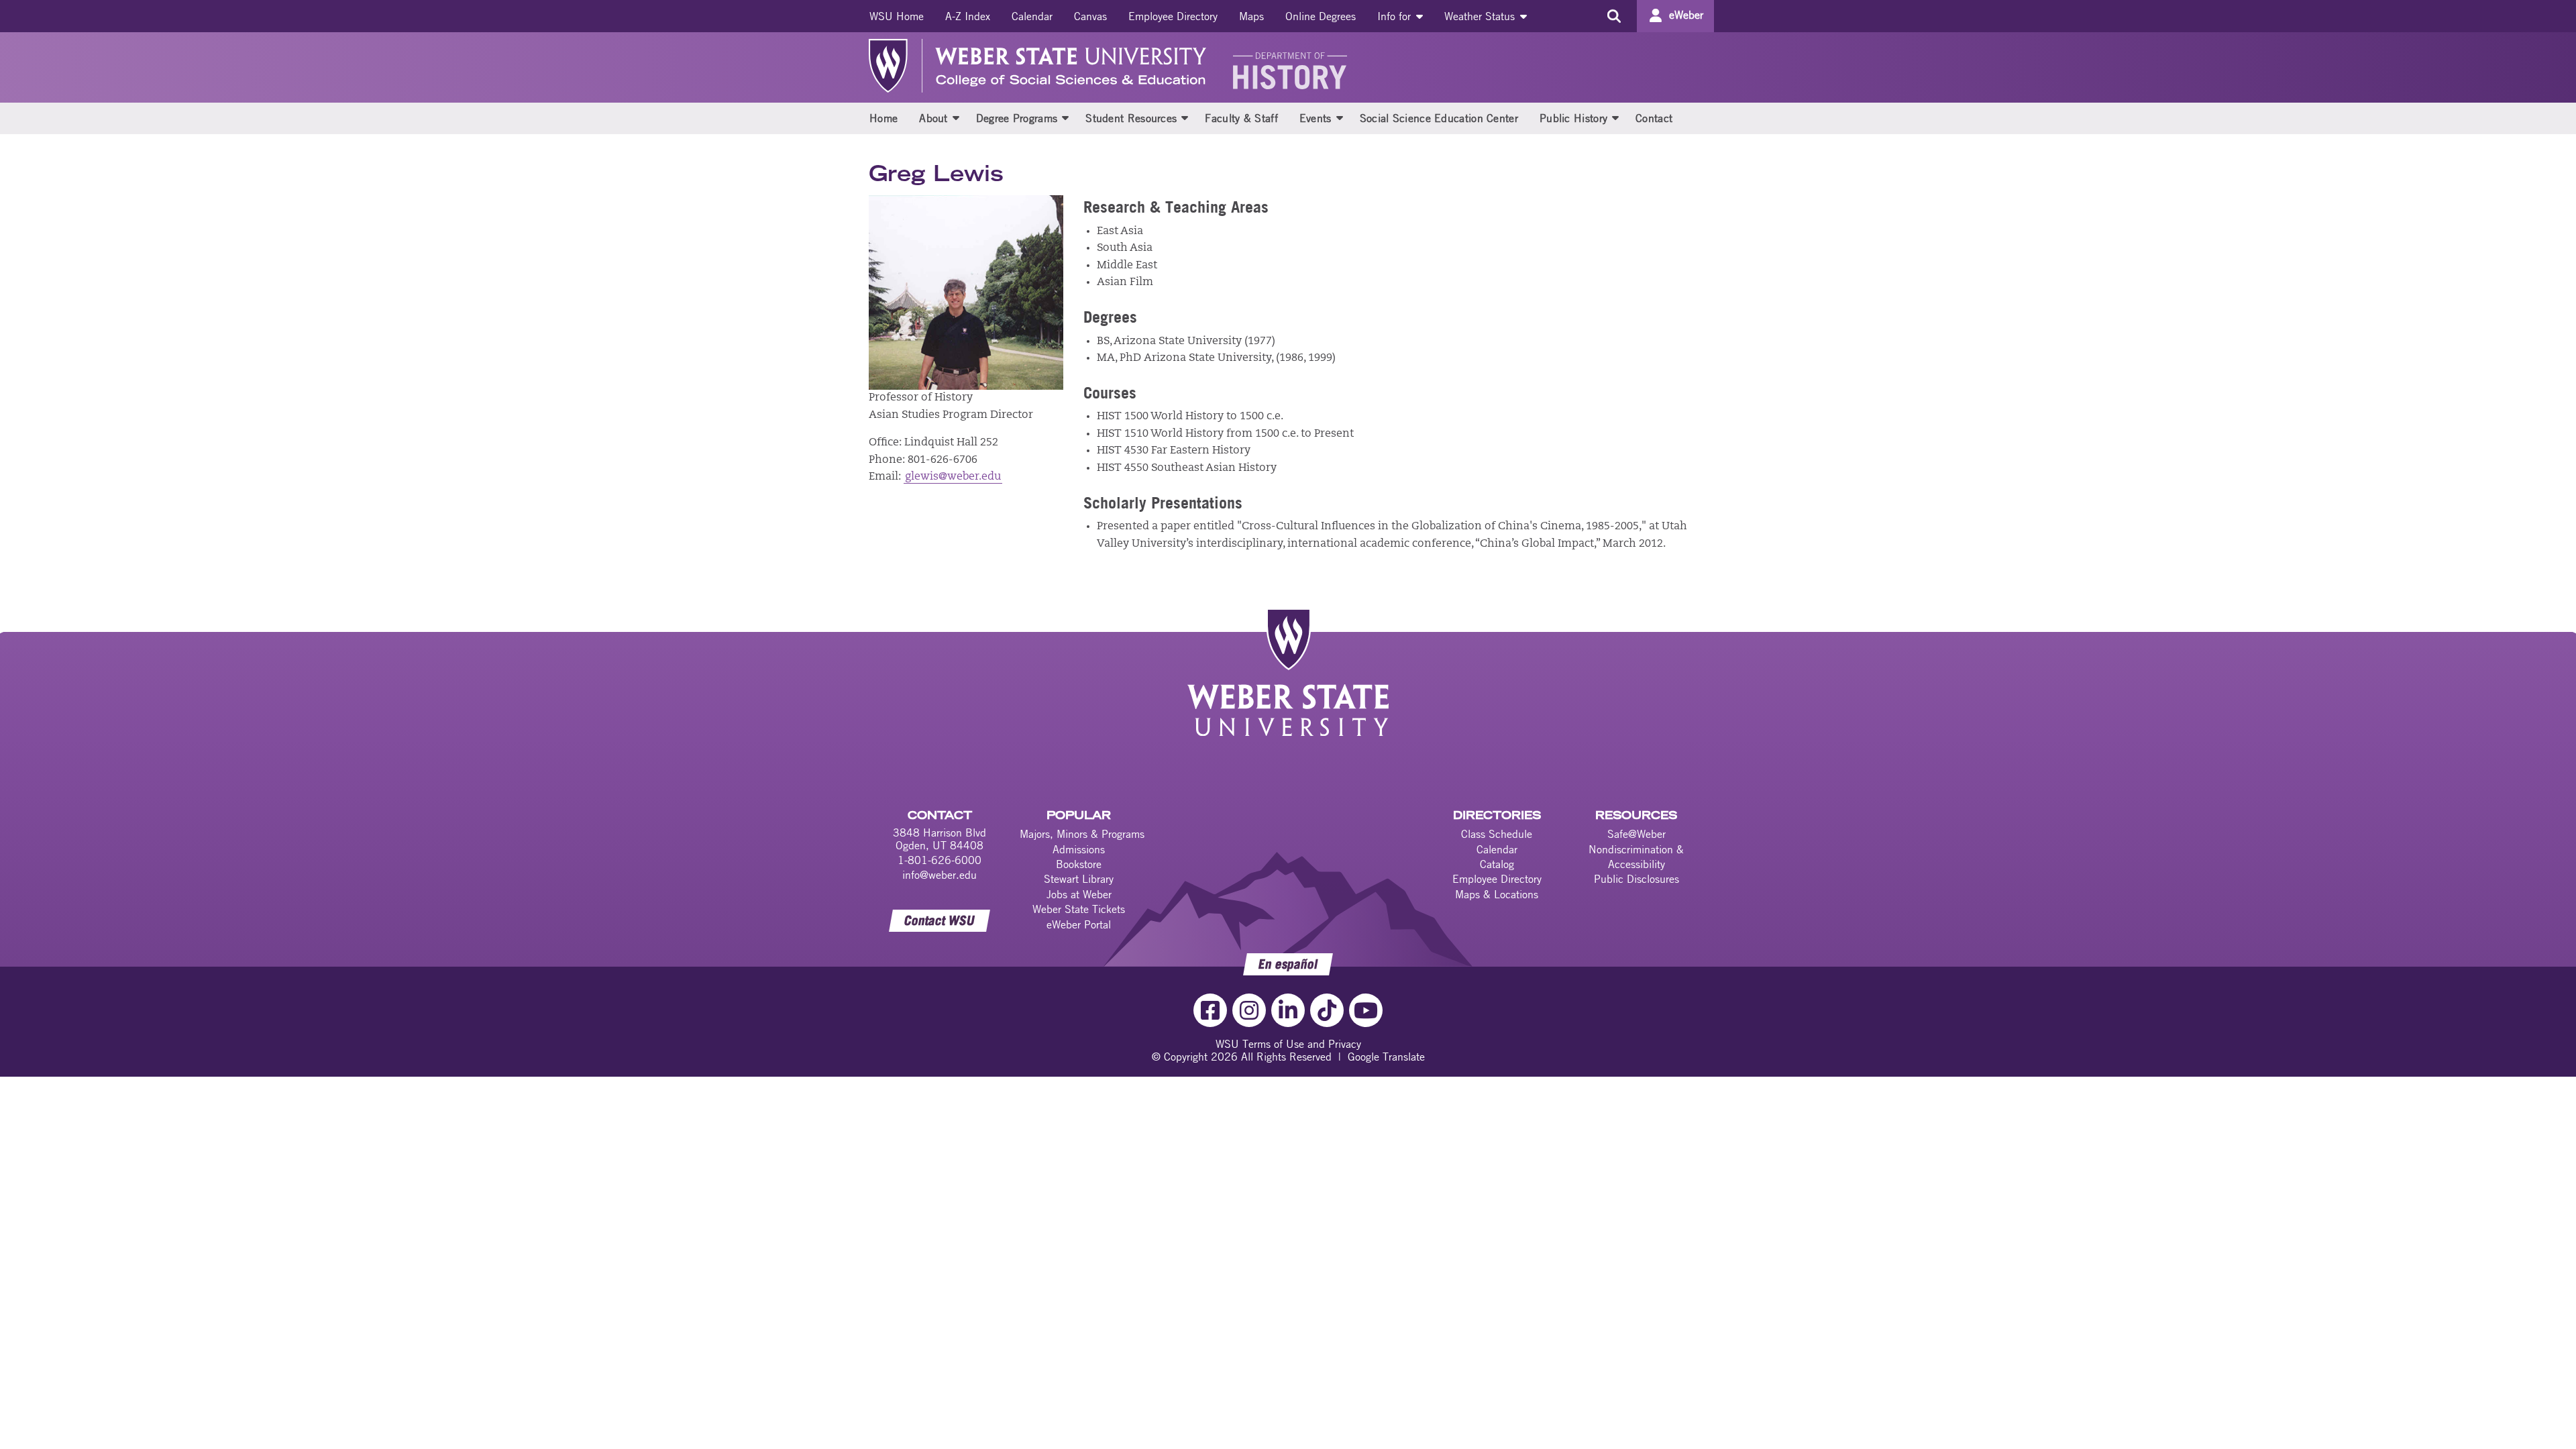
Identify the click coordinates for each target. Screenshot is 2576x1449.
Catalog (1497, 864)
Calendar (1032, 16)
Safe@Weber (1636, 834)
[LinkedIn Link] (1288, 1010)
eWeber (1686, 15)
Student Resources (1131, 118)
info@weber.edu (940, 875)
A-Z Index (968, 16)
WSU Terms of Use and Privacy (1288, 1044)
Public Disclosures (1636, 879)
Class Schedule (1497, 834)
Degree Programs (1017, 118)
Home (883, 118)
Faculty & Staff (1241, 118)
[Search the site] (1614, 16)
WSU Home (897, 16)
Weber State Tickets (1079, 909)
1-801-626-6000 (940, 860)
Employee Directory (1173, 16)
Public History (1573, 118)
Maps (1251, 16)
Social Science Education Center (1439, 118)
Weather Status (1481, 16)
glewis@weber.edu (953, 477)
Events (1316, 118)
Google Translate (1386, 1057)
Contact (1654, 118)
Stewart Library (1079, 879)
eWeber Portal (1079, 924)
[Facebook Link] (1210, 1010)
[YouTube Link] (1366, 1010)
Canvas (1090, 16)
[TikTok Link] (1327, 1010)
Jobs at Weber (1079, 894)
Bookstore (1079, 864)
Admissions (1079, 849)
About (933, 118)
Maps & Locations (1497, 894)
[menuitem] (897, 16)
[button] (956, 117)
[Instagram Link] (1249, 1010)
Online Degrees (1321, 16)
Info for (1396, 16)
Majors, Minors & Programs (1082, 834)
